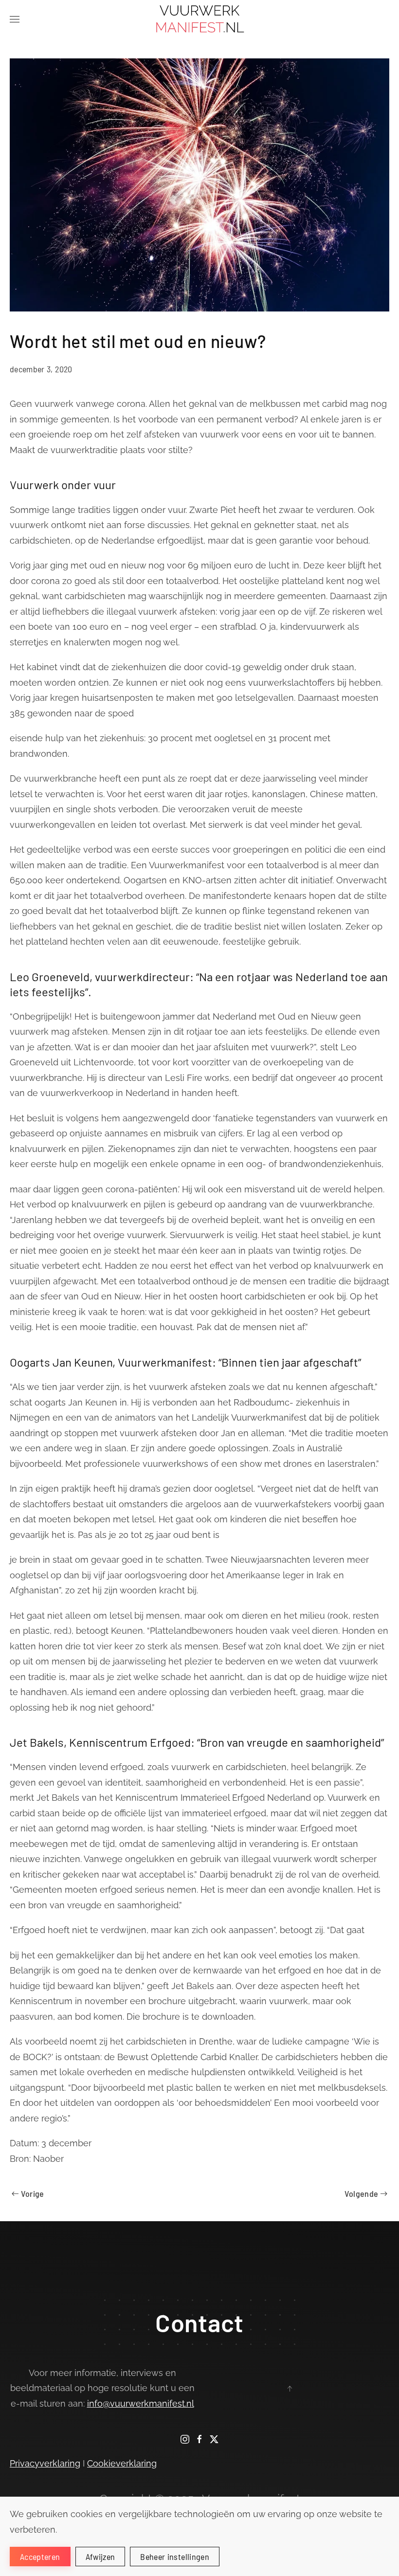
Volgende (362, 2193)
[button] (15, 19)
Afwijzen (100, 2557)
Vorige (33, 2193)
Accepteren (40, 2557)
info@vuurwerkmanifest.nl (141, 2403)
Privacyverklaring (45, 2463)
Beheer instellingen (175, 2557)
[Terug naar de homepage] (200, 19)
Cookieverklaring (122, 2463)
